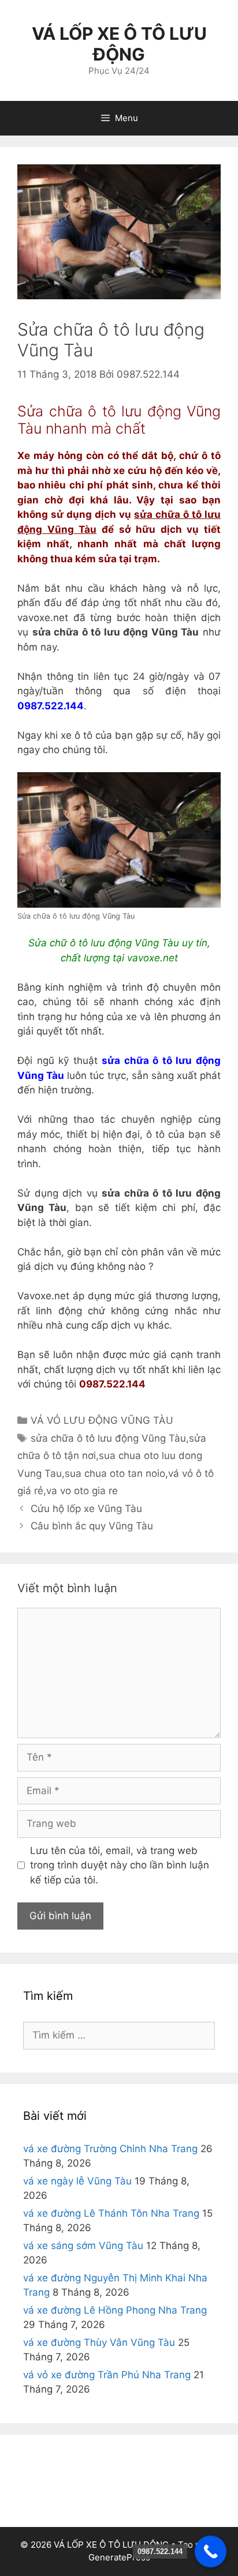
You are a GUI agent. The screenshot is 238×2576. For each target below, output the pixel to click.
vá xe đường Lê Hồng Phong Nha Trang (115, 2310)
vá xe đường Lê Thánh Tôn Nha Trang (111, 2213)
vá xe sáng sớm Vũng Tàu (83, 2246)
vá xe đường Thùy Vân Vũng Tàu (99, 2342)
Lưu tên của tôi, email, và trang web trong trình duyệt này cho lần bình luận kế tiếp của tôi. (120, 1865)
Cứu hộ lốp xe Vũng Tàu (86, 1509)
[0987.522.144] (211, 2551)
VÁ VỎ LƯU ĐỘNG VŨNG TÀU (102, 1420)
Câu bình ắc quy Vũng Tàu (92, 1526)
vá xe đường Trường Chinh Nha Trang (110, 2149)
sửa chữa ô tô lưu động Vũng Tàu (108, 1438)
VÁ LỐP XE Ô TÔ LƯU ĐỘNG (119, 44)
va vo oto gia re (82, 1491)
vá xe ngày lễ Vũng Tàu (77, 2181)
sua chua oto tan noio (115, 1473)
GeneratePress (119, 2557)
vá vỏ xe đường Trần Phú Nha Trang (107, 2375)
